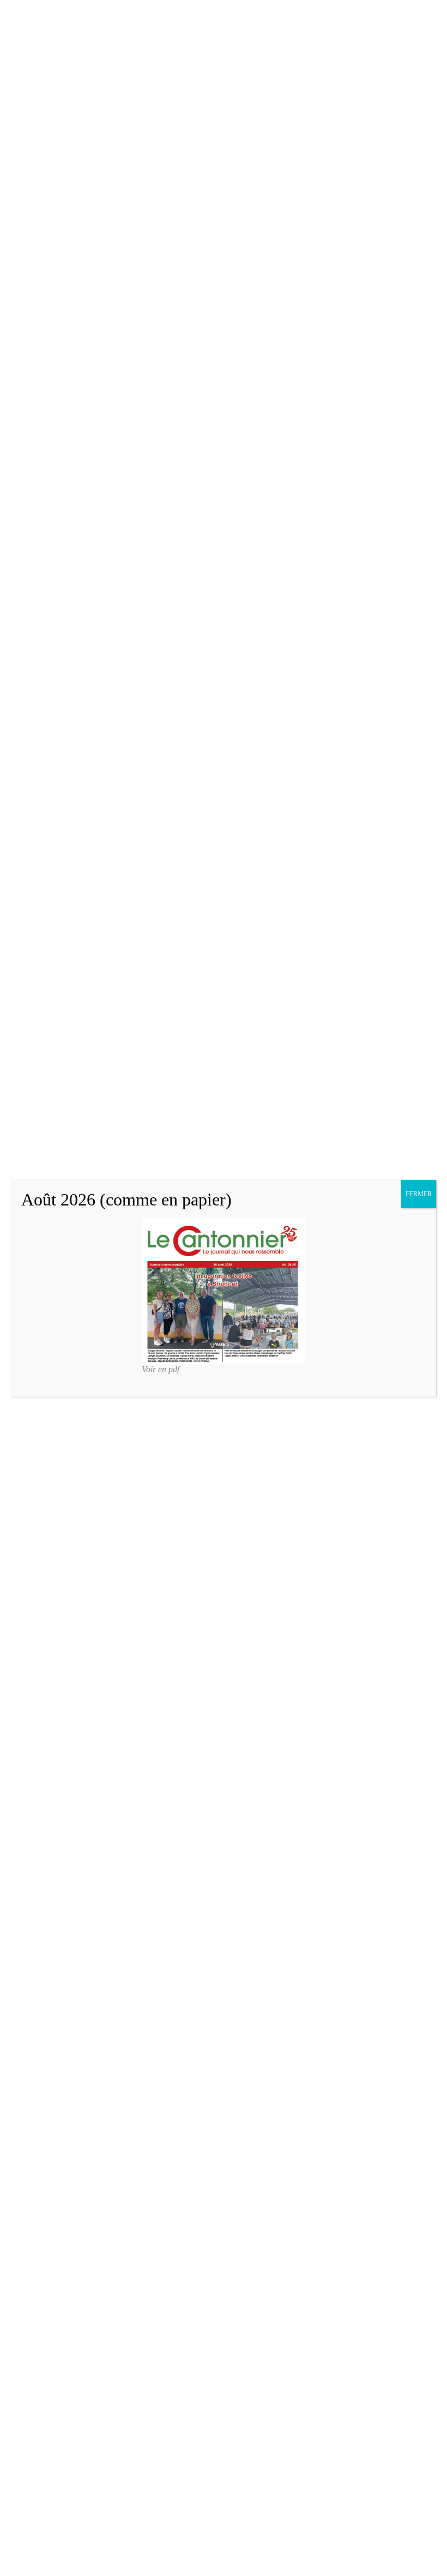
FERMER (419, 1194)
